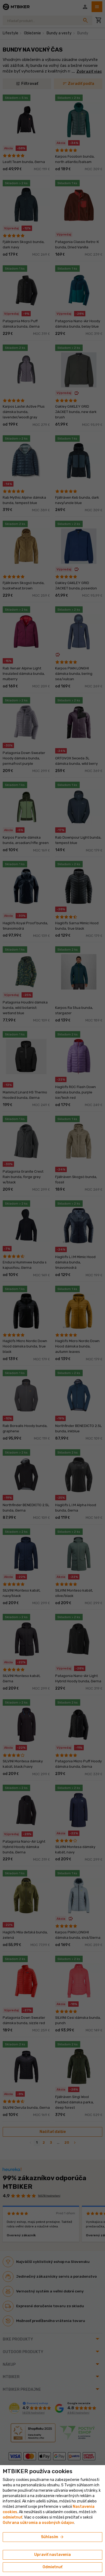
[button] (13, 2517)
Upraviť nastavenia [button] (52, 2555)
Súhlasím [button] (53, 2537)
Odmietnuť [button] (52, 2567)
